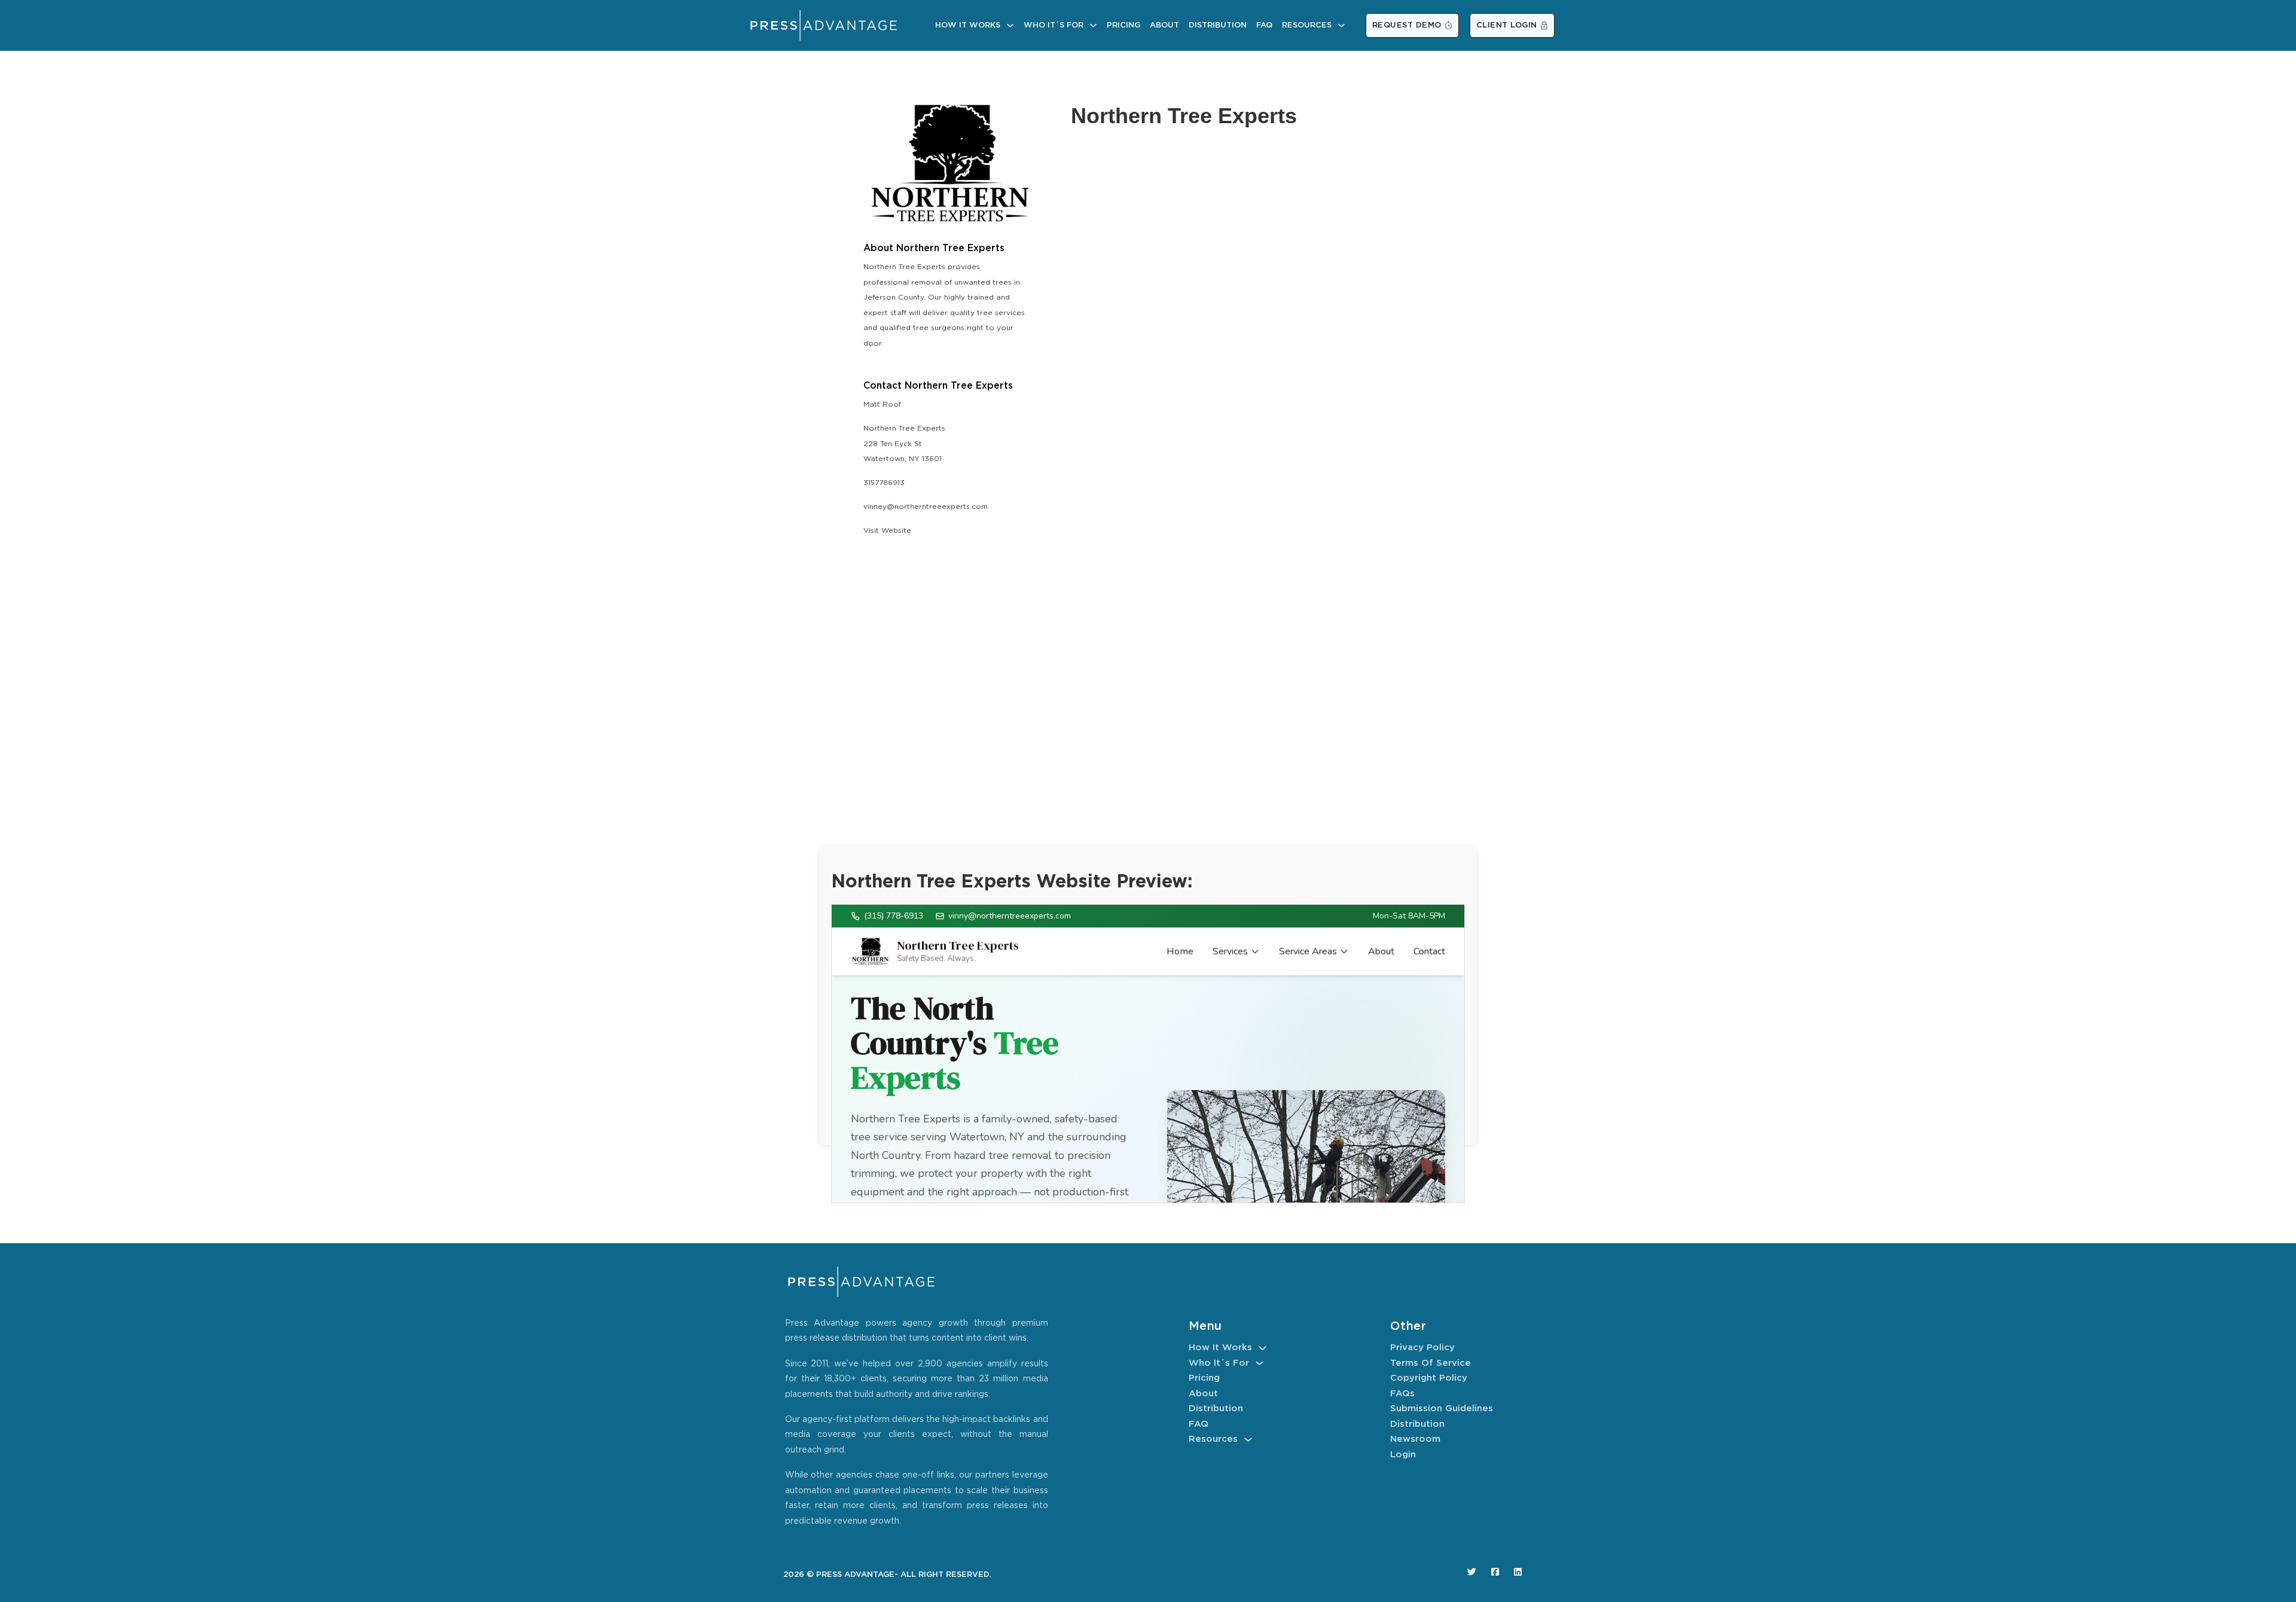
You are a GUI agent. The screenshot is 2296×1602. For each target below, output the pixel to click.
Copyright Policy (1429, 1378)
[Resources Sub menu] (1341, 25)
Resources (1307, 25)
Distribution (1218, 25)
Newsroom (1415, 1439)
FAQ (1264, 25)
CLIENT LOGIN (1507, 25)
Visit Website (887, 531)
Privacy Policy (1422, 1348)
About (1164, 25)
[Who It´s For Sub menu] (1093, 25)
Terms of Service (1431, 1363)
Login (1403, 1455)
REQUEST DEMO (1407, 25)
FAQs (1402, 1394)
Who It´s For (1054, 25)
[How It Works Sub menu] (1010, 25)
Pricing (1123, 25)
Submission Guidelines (1442, 1409)
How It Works (968, 25)
